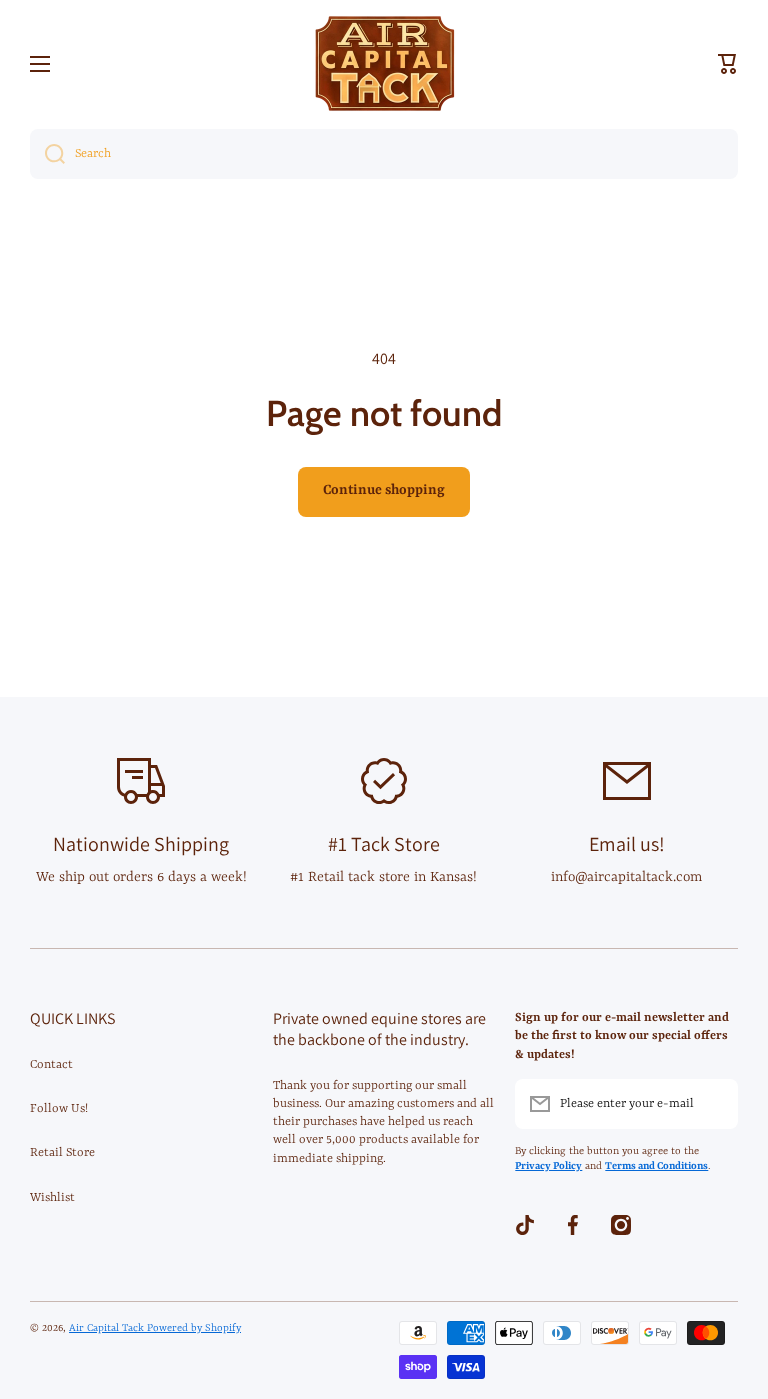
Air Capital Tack (108, 1328)
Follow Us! (59, 1109)
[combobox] (384, 154)
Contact (51, 1065)
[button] (728, 64)
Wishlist (52, 1198)
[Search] (47, 154)
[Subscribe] (713, 1104)
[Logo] (384, 63)
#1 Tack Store (384, 844)
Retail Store (62, 1153)
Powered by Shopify (194, 1328)
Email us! (627, 844)
